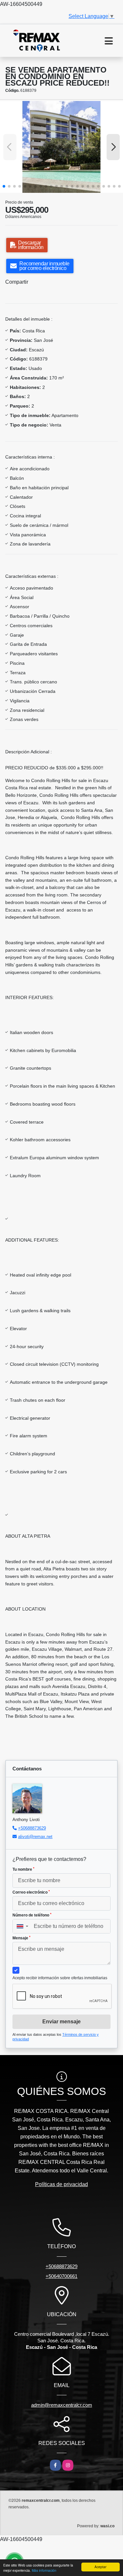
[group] (61, 147)
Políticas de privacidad (61, 2184)
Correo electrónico (31, 1892)
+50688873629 (32, 1828)
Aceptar (100, 2567)
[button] (4, 186)
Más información (44, 2570)
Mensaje (21, 1938)
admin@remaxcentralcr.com (62, 2405)
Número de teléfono (32, 1915)
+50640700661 (61, 2276)
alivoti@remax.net (35, 1837)
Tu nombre (23, 1869)
